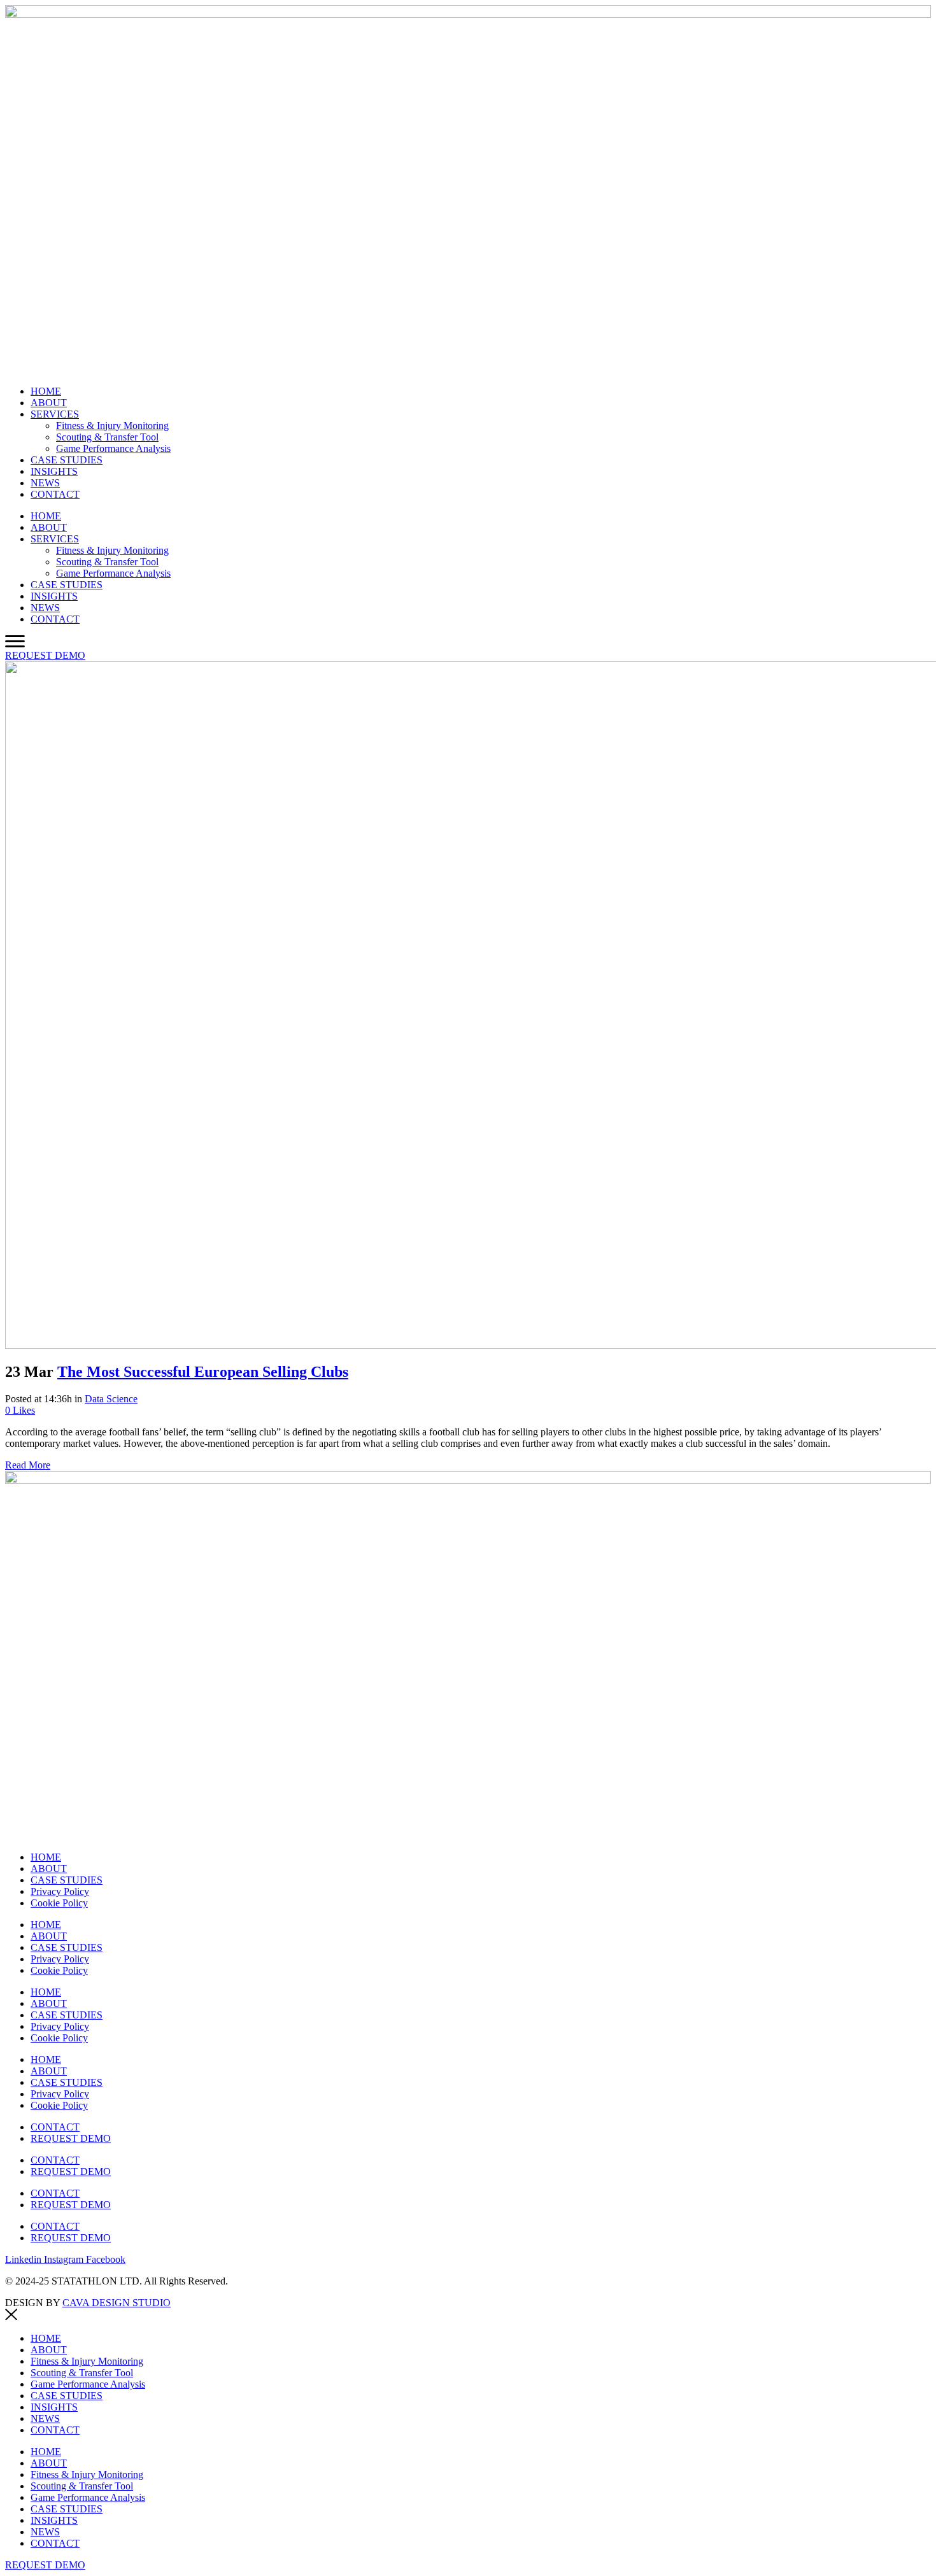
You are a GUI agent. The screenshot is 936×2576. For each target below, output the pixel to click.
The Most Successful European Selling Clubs (203, 1372)
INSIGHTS (54, 471)
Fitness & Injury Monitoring (112, 426)
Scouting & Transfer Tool (107, 437)
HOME (46, 391)
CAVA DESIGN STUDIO (117, 2303)
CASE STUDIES (67, 460)
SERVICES (55, 414)
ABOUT (49, 403)
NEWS (45, 483)
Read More (28, 1465)
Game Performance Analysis (113, 448)
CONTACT (55, 494)
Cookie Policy (59, 1903)
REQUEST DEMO (71, 2138)
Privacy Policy (60, 1891)
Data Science (111, 1399)
